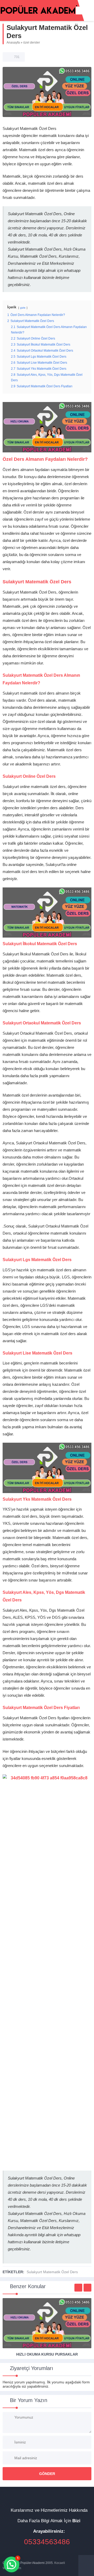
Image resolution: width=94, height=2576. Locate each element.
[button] (11, 2564)
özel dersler (32, 43)
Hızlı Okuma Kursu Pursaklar (47, 2354)
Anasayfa (13, 43)
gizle (23, 308)
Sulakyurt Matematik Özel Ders (52, 2272)
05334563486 (47, 2542)
